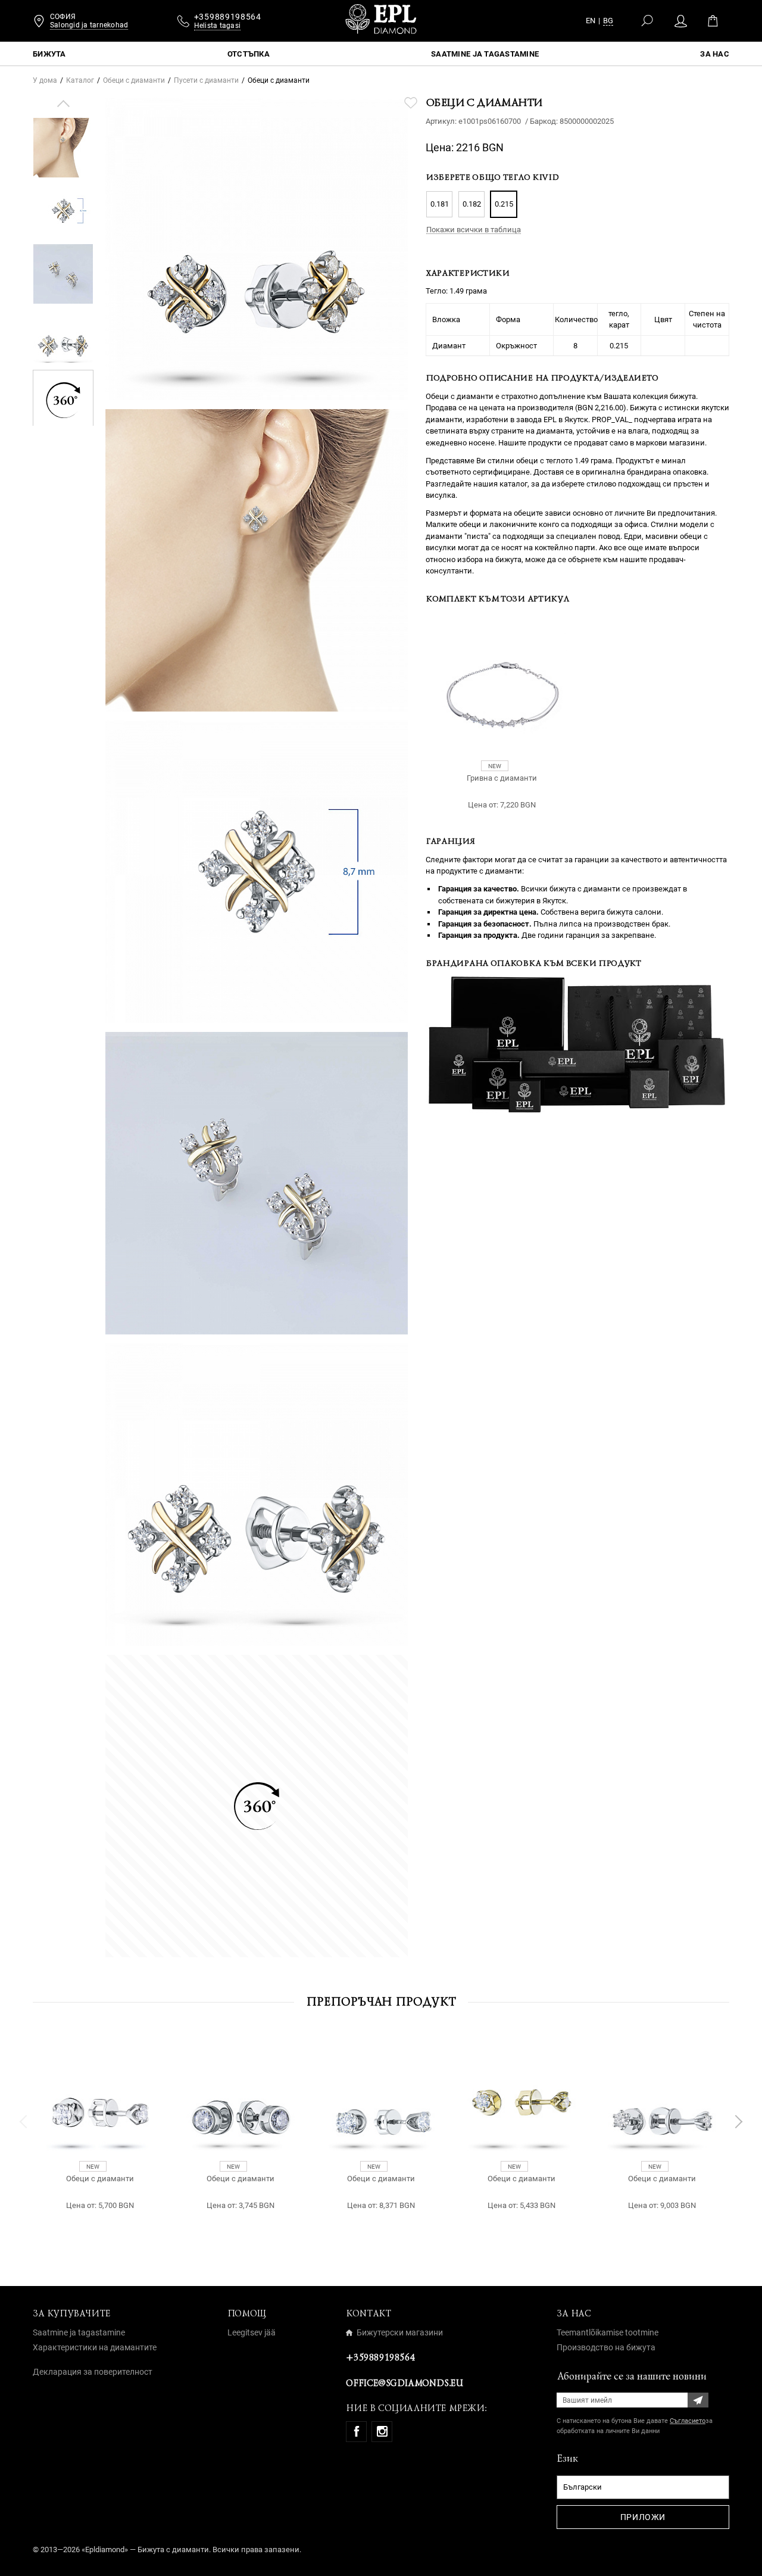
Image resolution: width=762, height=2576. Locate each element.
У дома (45, 80)
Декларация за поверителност (93, 2372)
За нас (715, 54)
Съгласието (688, 2421)
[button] (63, 104)
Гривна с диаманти (502, 778)
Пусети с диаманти (206, 80)
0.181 (440, 204)
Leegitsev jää (252, 2332)
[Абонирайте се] (698, 2400)
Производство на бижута (606, 2347)
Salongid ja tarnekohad (89, 25)
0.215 (504, 204)
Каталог (80, 80)
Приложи (643, 2517)
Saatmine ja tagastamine (485, 54)
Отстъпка (249, 54)
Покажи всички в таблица (474, 230)
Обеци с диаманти (134, 80)
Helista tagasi (217, 26)
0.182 (472, 204)
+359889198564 (380, 2357)
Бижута (49, 54)
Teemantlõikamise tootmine (608, 2332)
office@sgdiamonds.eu (404, 2383)
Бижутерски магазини (400, 2332)
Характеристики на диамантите (95, 2347)
